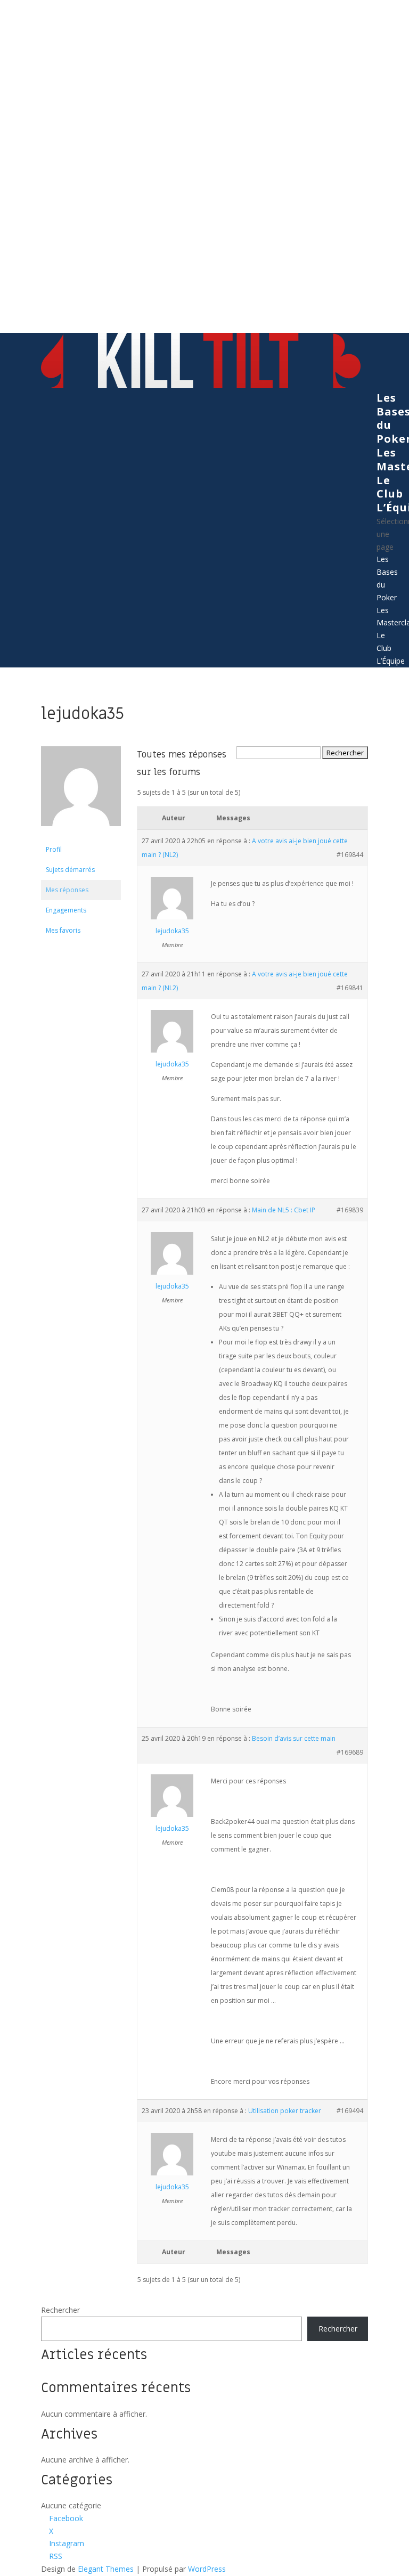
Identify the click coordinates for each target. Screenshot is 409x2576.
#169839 (350, 1210)
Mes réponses (67, 890)
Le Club (390, 487)
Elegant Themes (106, 2569)
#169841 (350, 988)
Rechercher (60, 2310)
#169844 (350, 855)
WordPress (207, 2569)
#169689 (350, 1752)
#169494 (350, 2111)
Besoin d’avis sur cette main (294, 1738)
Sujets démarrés (70, 870)
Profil (54, 849)
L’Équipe (391, 661)
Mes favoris (63, 930)
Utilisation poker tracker (285, 2111)
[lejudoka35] (81, 834)
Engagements (66, 910)
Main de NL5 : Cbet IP (284, 1210)
